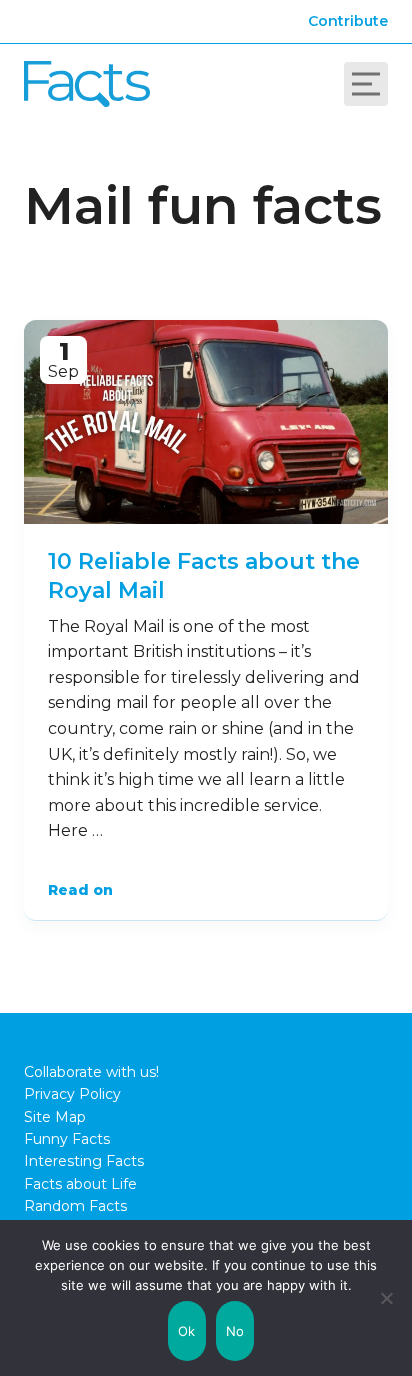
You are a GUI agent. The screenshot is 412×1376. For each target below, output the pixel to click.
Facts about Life (80, 1184)
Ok (187, 1331)
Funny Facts (67, 1139)
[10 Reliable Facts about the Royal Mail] (206, 422)
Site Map (55, 1117)
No (235, 1331)
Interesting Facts (84, 1161)
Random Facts (75, 1206)
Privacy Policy (72, 1094)
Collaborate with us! (91, 1072)
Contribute (348, 21)
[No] (387, 1298)
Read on (80, 890)
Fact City (87, 84)
